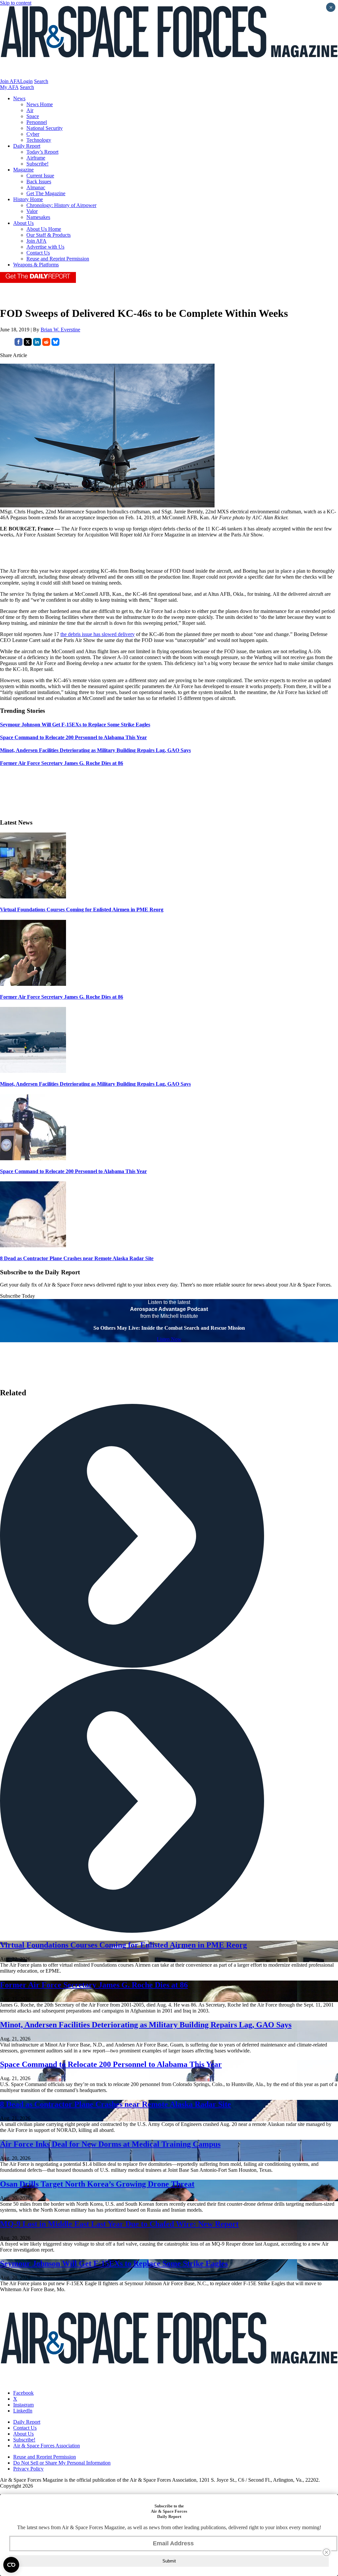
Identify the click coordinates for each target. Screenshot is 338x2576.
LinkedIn (23, 2411)
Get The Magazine (46, 193)
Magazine (23, 170)
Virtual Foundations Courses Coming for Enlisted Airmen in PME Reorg (82, 909)
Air (30, 110)
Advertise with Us (45, 247)
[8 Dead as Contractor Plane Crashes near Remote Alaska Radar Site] (33, 1245)
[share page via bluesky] (55, 344)
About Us (23, 223)
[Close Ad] (326, 2552)
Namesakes (38, 217)
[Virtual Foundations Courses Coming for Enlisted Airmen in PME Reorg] (33, 897)
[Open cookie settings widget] (11, 2565)
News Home (40, 104)
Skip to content (16, 3)
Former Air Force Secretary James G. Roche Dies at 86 (62, 997)
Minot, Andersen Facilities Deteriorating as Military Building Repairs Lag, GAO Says (95, 1084)
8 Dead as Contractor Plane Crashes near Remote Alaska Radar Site (77, 1258)
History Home (28, 199)
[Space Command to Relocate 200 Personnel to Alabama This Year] (33, 1158)
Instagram (23, 2405)
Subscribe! (37, 164)
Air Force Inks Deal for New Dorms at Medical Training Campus (110, 2144)
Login (26, 81)
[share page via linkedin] (37, 344)
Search (41, 81)
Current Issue (40, 176)
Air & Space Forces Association (47, 2446)
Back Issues (39, 182)
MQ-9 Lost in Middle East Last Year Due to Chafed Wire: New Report (119, 2224)
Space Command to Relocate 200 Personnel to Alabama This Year (73, 1171)
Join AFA (10, 81)
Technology (39, 140)
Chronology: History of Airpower (61, 205)
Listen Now (169, 1339)
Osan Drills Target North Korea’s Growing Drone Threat (97, 2184)
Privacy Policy (28, 2469)
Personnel (37, 122)
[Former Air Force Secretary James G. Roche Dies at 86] (33, 984)
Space (33, 116)
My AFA (9, 87)
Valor (32, 211)
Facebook (23, 2393)
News (19, 98)
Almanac (36, 187)
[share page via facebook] (18, 344)
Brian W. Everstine (60, 330)
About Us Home (44, 229)
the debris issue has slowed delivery (98, 634)
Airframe (36, 158)
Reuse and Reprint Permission (58, 259)
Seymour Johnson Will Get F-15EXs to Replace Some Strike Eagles (114, 2263)
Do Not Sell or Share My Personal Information (62, 2463)
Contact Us (38, 253)
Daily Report (27, 146)
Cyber (33, 134)
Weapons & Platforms (36, 265)
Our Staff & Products (49, 235)
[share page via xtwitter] (28, 344)
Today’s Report (42, 152)
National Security (45, 128)
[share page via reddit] (46, 344)
